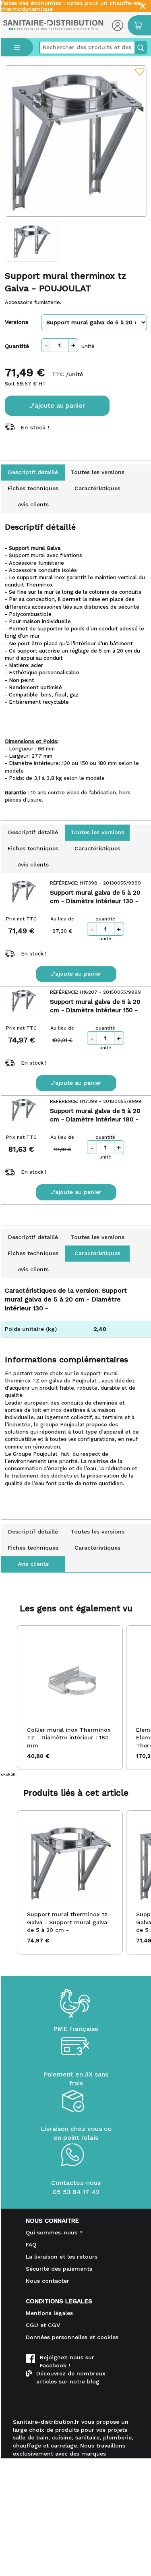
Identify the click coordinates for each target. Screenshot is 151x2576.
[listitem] (70, 1698)
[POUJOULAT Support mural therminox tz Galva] (76, 141)
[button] (9, 1698)
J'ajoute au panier (57, 405)
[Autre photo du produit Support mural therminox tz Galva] (31, 241)
